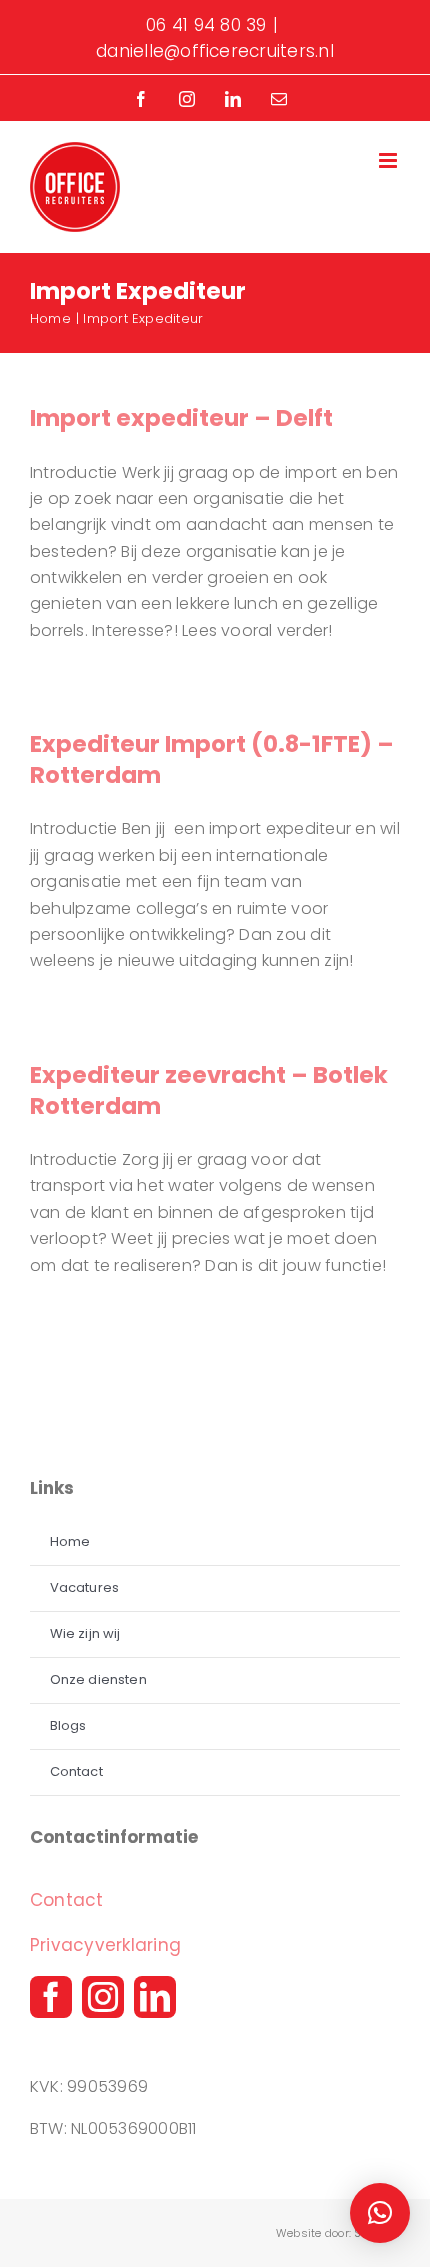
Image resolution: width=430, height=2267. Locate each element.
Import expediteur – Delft (181, 418)
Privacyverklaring (105, 1945)
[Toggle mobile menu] (389, 160)
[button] (380, 2213)
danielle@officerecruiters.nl (215, 51)
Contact (67, 1900)
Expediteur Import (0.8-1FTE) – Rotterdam (212, 759)
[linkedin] (155, 1997)
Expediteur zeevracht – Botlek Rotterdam (209, 1090)
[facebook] (51, 1997)
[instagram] (103, 1997)
